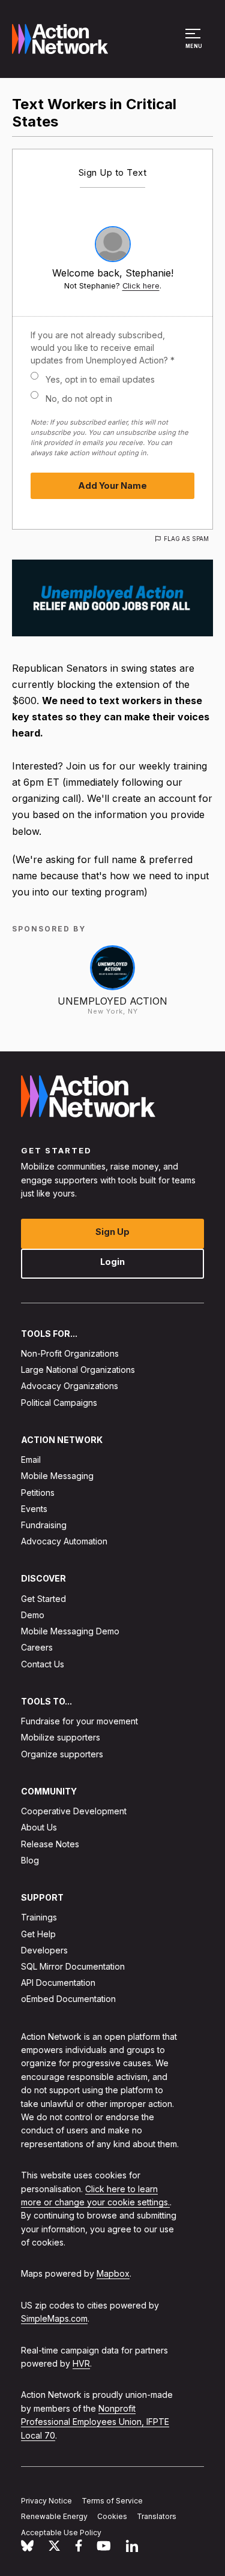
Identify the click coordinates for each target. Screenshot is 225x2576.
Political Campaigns (59, 1403)
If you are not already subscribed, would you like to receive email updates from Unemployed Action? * (103, 348)
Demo (33, 1615)
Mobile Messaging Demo (70, 1632)
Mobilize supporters (61, 1738)
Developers (44, 1950)
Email (31, 1460)
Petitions (38, 1493)
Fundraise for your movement (79, 1722)
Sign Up (112, 1232)
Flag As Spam (186, 539)
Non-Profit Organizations (70, 1353)
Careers (37, 1648)
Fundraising (44, 1525)
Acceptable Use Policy (61, 2533)
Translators (157, 2517)
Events (34, 1509)
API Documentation (58, 1983)
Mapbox (113, 2274)
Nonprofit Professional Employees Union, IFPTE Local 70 (95, 2422)
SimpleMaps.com (54, 2319)
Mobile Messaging (57, 1476)
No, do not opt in (79, 399)
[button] (195, 44)
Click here (141, 286)
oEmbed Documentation (68, 1999)
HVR (81, 2363)
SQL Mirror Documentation (73, 1966)
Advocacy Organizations (70, 1386)
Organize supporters (62, 1754)
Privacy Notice (46, 2501)
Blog (30, 1860)
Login (112, 1262)
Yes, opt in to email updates (100, 379)
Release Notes (50, 1844)
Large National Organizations (78, 1370)
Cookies (112, 2517)
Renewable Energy (54, 2517)
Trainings (39, 1918)
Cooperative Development (74, 1812)
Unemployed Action (112, 1001)
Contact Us (43, 1664)
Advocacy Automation (64, 1542)
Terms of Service (112, 2501)
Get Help (38, 1934)
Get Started (43, 1599)
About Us (39, 1828)
